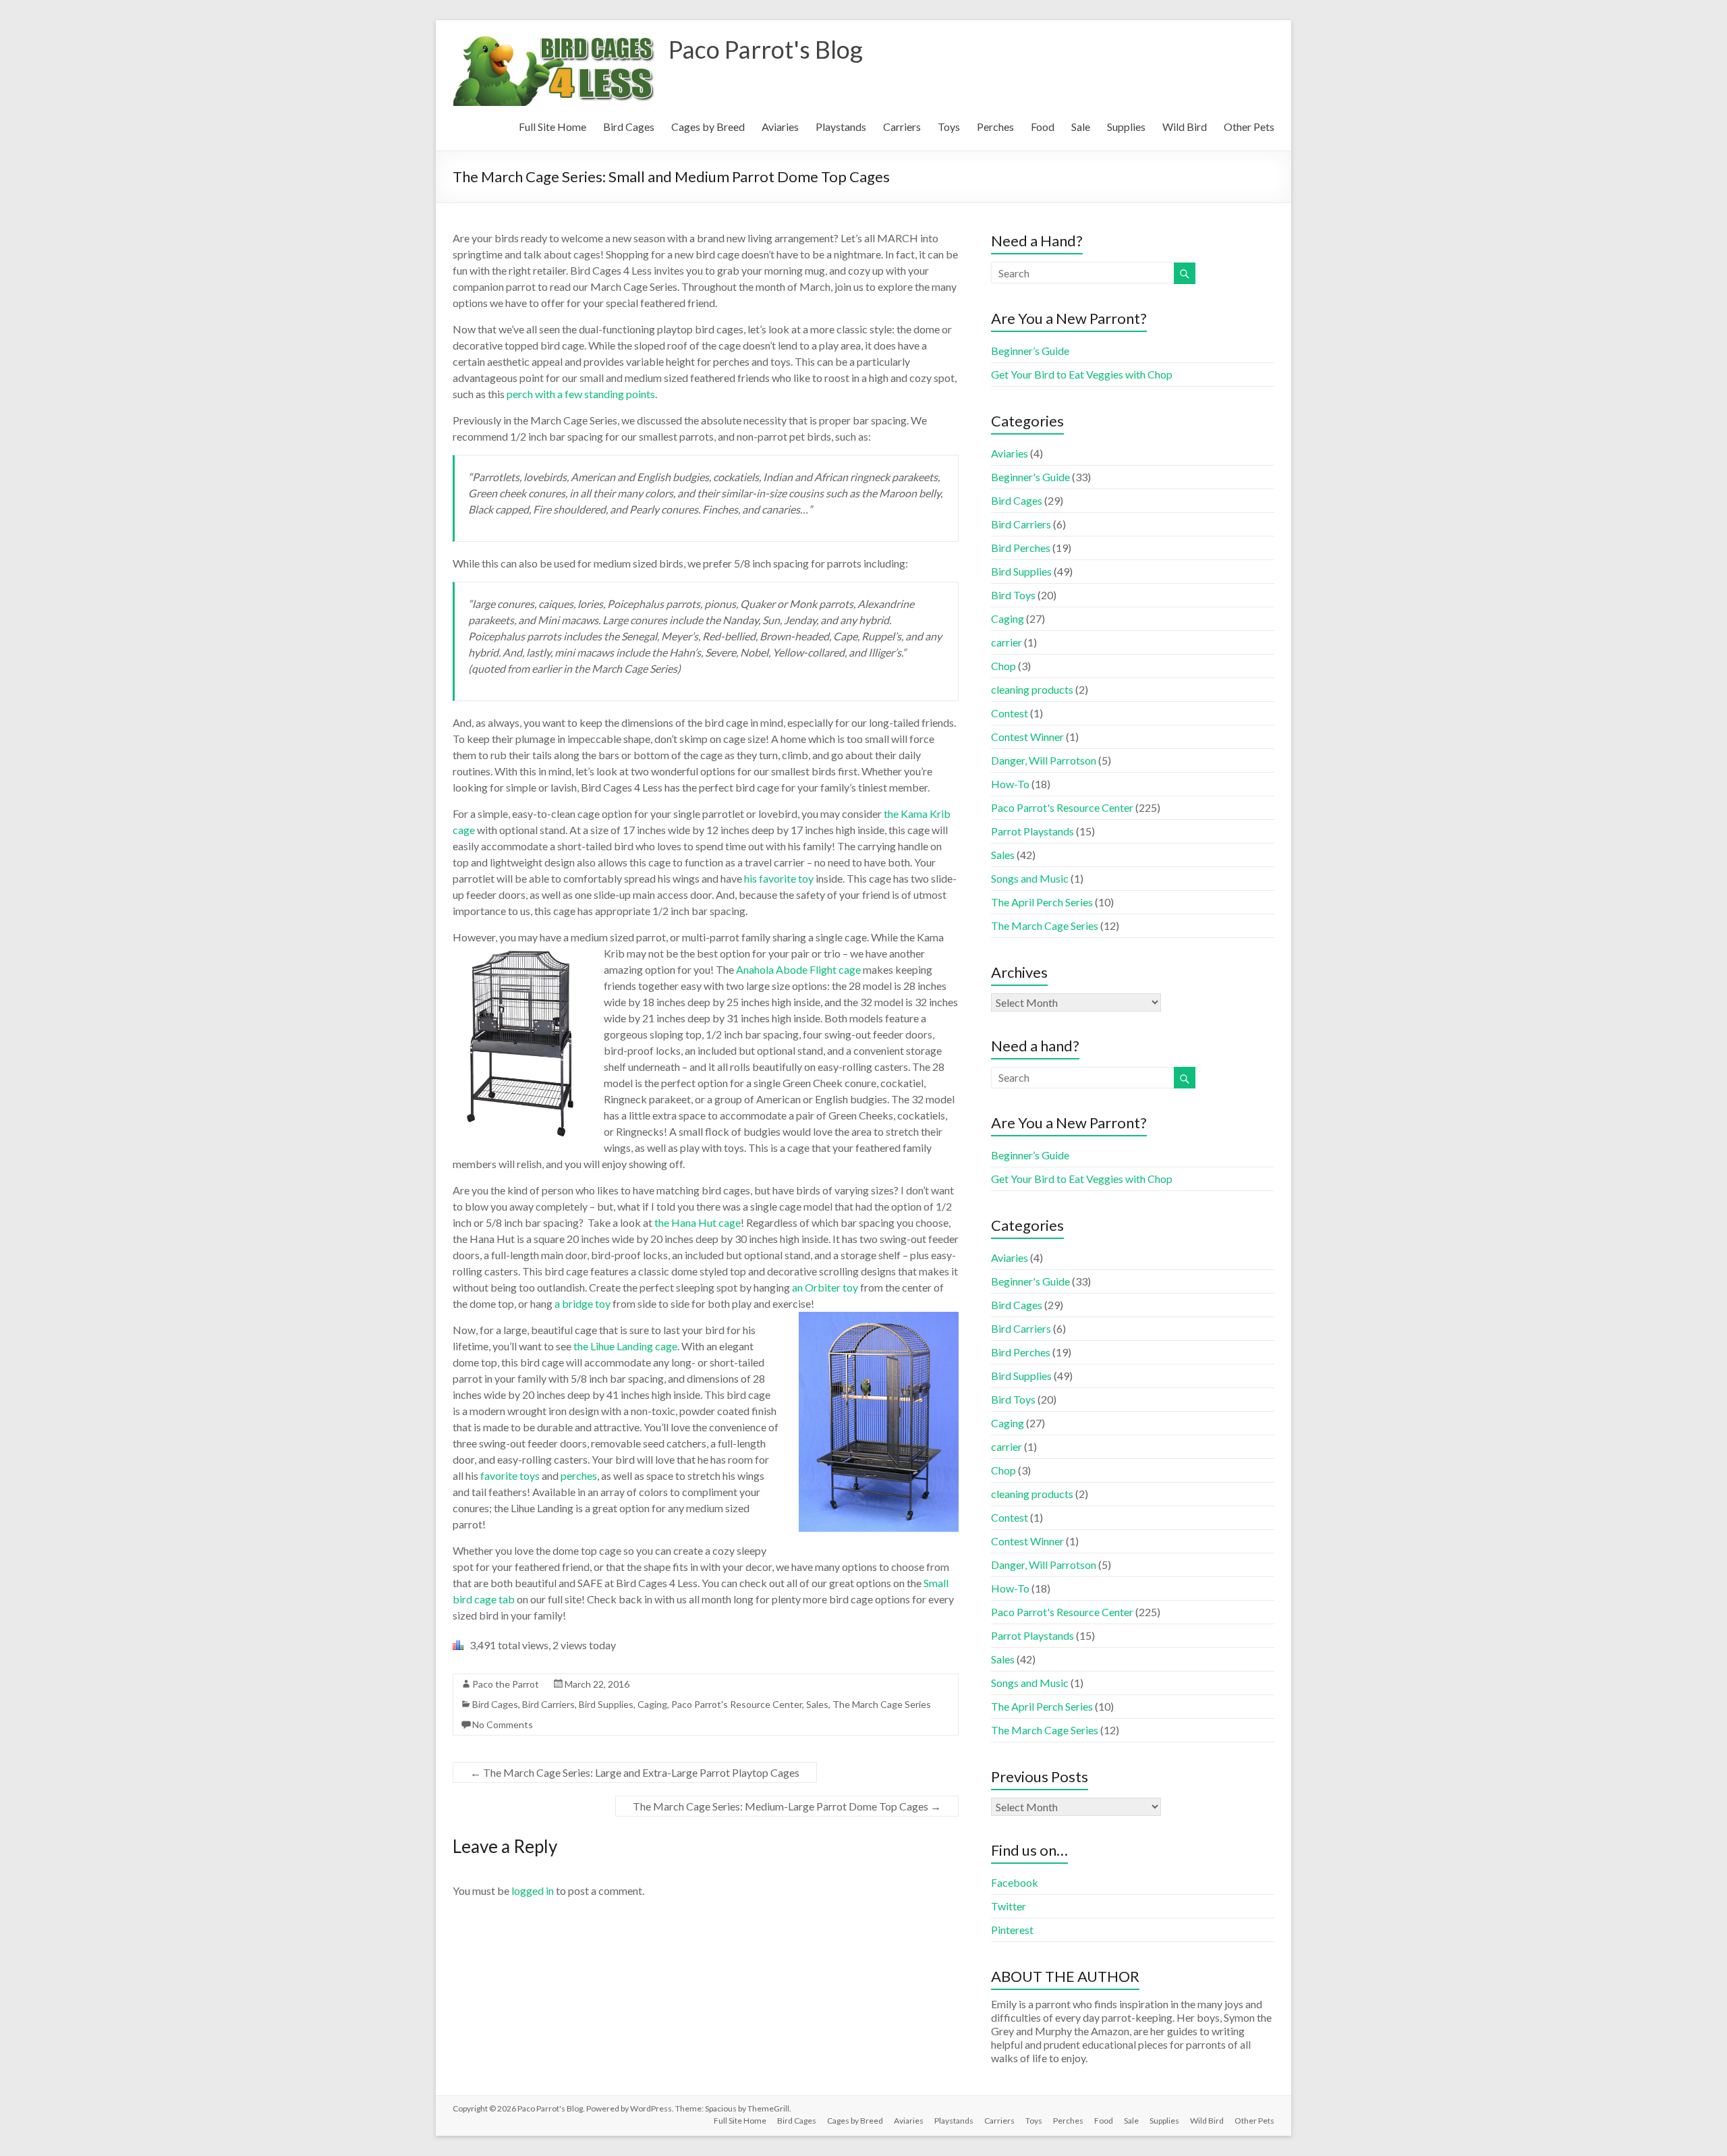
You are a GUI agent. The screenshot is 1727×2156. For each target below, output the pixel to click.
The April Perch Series (1042, 902)
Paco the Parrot (506, 1684)
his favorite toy (779, 878)
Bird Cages (629, 127)
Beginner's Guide (1030, 477)
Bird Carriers (548, 1704)
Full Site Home (553, 127)
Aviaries (780, 127)
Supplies (1126, 127)
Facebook (1015, 1882)
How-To (1010, 784)
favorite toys (510, 1475)
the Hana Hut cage (698, 1222)
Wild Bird (1185, 127)
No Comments (503, 1724)
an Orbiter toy (825, 1287)
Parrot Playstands (1032, 831)
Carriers (902, 127)
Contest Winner (1027, 737)
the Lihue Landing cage (625, 1346)
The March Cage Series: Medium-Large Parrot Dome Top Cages (787, 1806)
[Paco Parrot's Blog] (554, 37)
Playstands (841, 127)
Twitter (1009, 1906)
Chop (1003, 666)
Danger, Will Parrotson (1044, 760)
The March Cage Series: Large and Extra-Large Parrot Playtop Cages (635, 1772)
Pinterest (1012, 1930)
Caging (652, 1704)
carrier (1007, 642)
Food (1043, 127)
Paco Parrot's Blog (766, 49)
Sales (817, 1704)
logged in (533, 1890)
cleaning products (1032, 689)
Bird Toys (1013, 595)
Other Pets (1249, 127)
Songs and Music (1030, 878)
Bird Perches (1021, 548)
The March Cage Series (882, 1704)
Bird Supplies (606, 1704)
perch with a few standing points (581, 394)
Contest (1010, 713)
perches (579, 1475)
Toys (949, 127)
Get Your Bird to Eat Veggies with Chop (1082, 374)
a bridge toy (584, 1303)
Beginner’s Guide (1030, 351)
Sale (1081, 127)
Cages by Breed (708, 127)
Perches (995, 127)
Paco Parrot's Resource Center (737, 1704)
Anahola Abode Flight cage (798, 969)
